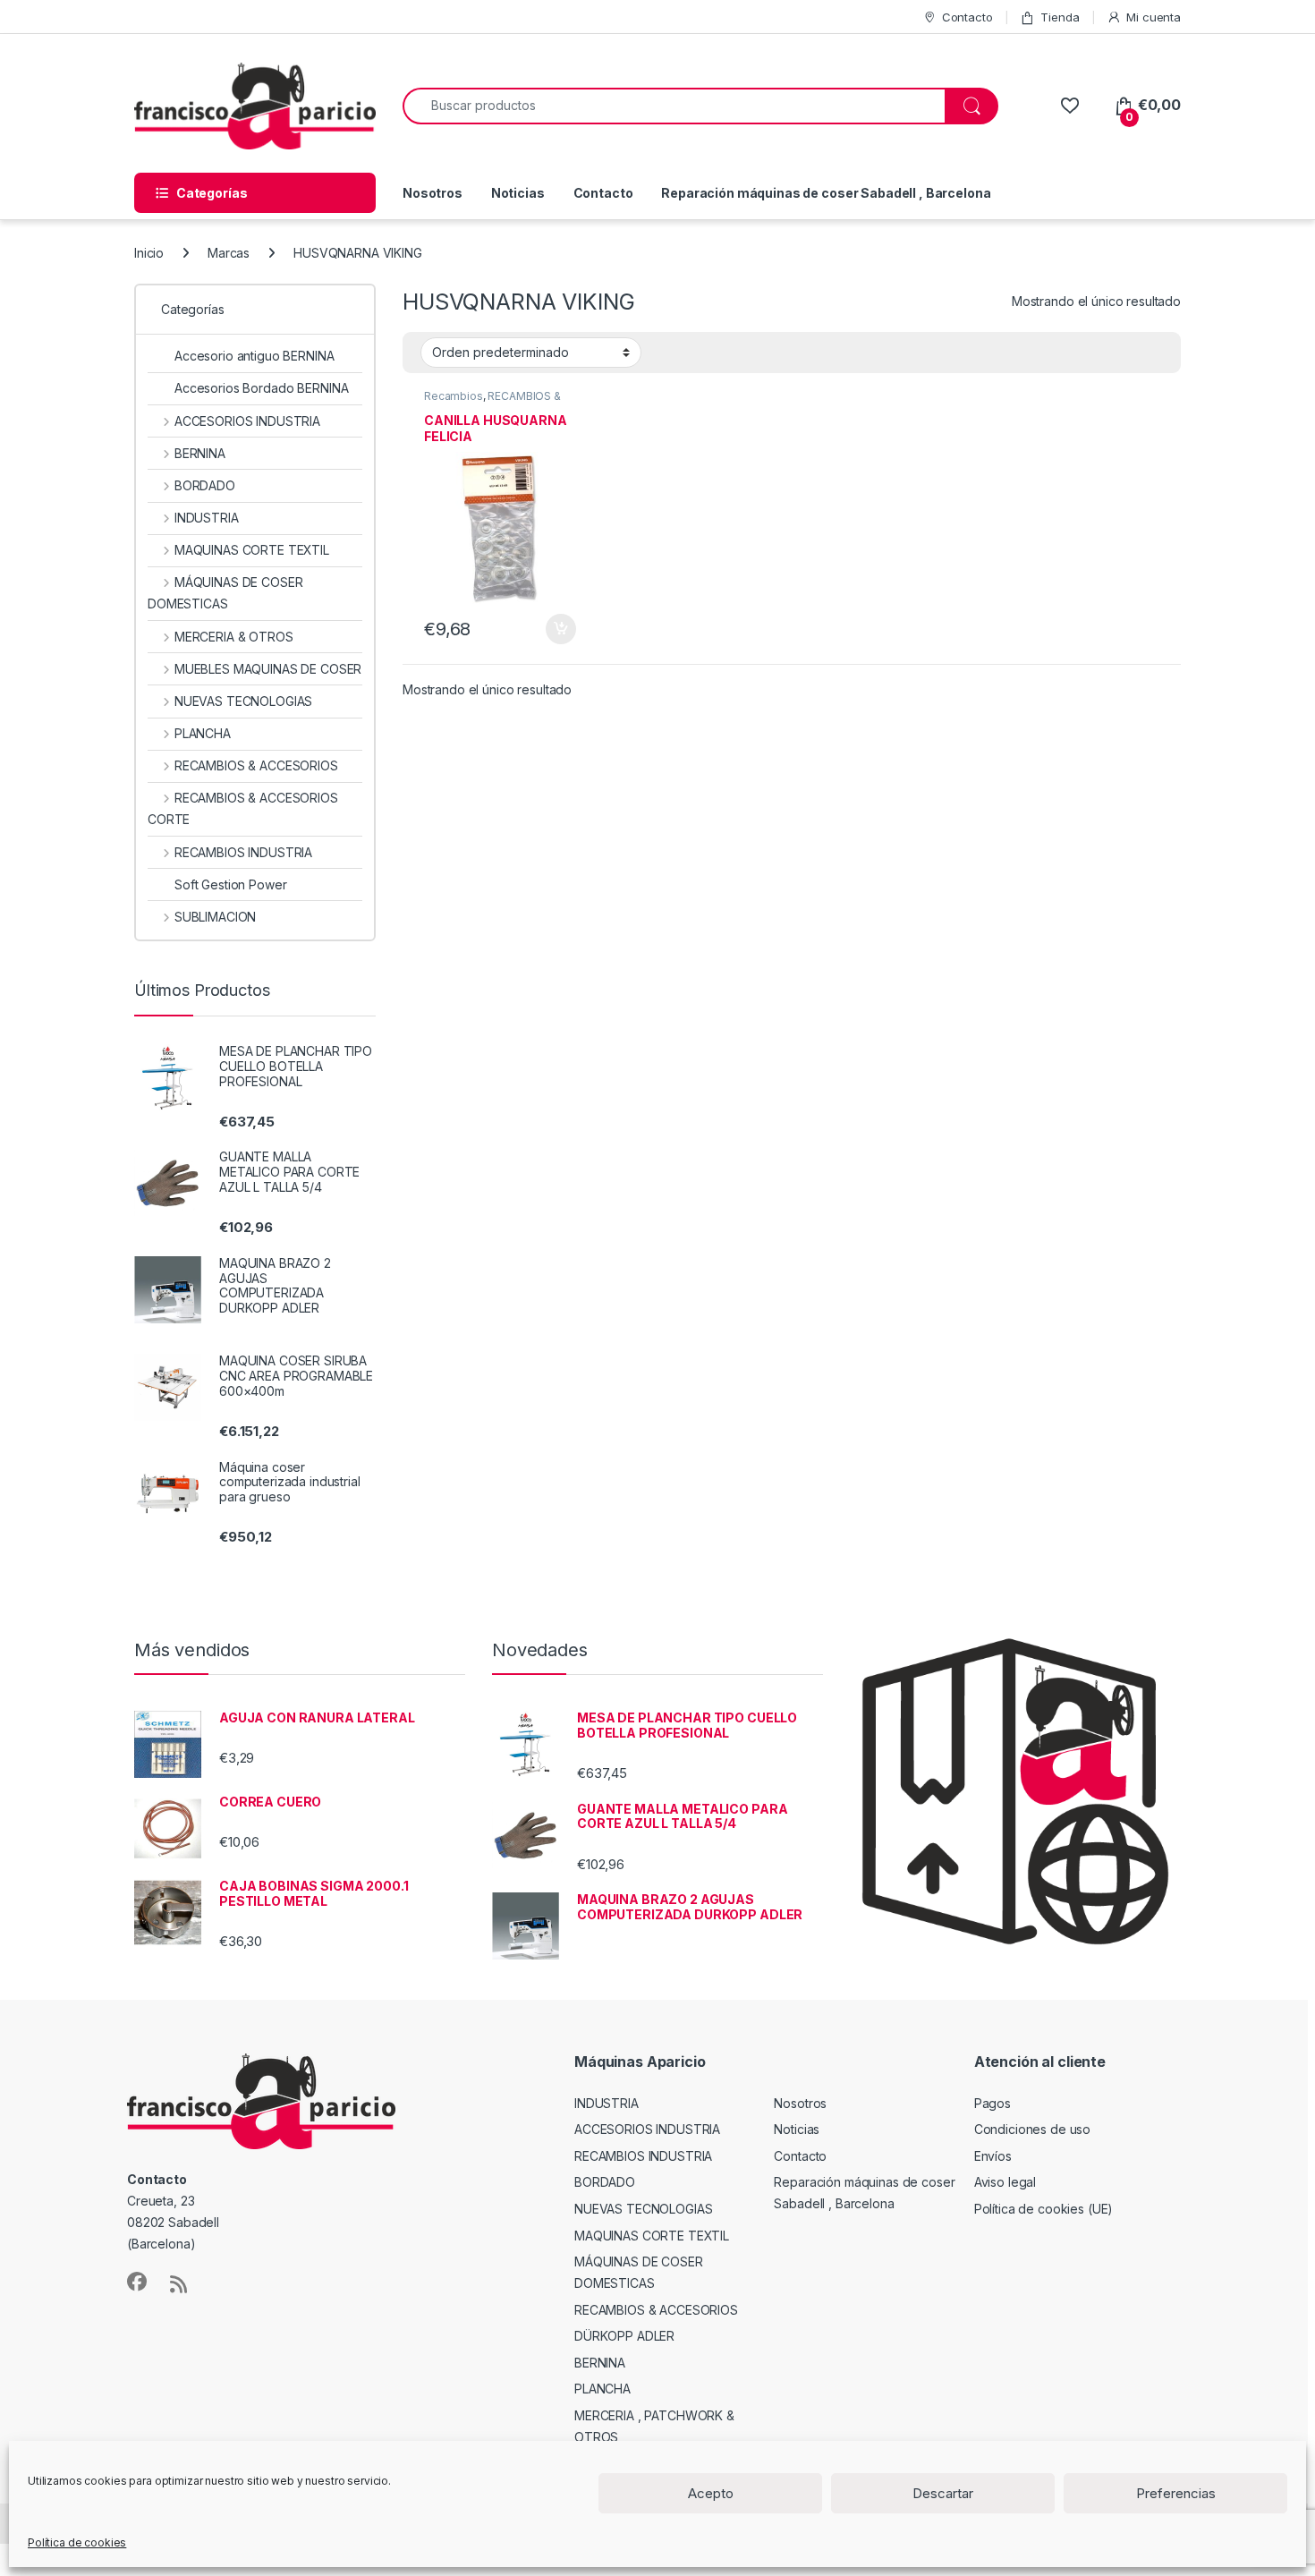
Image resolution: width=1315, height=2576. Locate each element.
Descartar (943, 2493)
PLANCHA (203, 733)
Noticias (518, 193)
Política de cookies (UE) (1044, 2209)
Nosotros (433, 193)
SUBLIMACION (215, 917)
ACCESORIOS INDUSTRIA (247, 421)
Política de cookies (77, 2542)
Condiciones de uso (1032, 2129)
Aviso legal (1005, 2182)
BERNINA (200, 453)
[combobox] (674, 106)
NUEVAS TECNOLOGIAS (243, 701)
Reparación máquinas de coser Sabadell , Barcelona (826, 193)
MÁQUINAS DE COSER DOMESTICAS (225, 593)
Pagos (993, 2103)
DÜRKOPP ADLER (624, 2336)
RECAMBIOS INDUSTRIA (243, 852)
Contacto (967, 17)
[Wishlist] (1069, 105)
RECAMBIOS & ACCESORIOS (492, 402)
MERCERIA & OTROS (234, 637)
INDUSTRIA (207, 518)
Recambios (454, 396)
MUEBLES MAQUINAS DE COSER (268, 669)
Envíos (993, 2156)
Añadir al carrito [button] (557, 629)
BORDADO (205, 485)
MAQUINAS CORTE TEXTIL (252, 550)
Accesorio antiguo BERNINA (255, 356)
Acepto (711, 2493)
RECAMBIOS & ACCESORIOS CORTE (243, 808)
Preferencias (1176, 2493)
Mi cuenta (1154, 17)
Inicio (149, 253)
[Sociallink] (137, 2282)
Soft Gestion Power (230, 884)
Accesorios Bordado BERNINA (261, 388)
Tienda (1060, 17)
